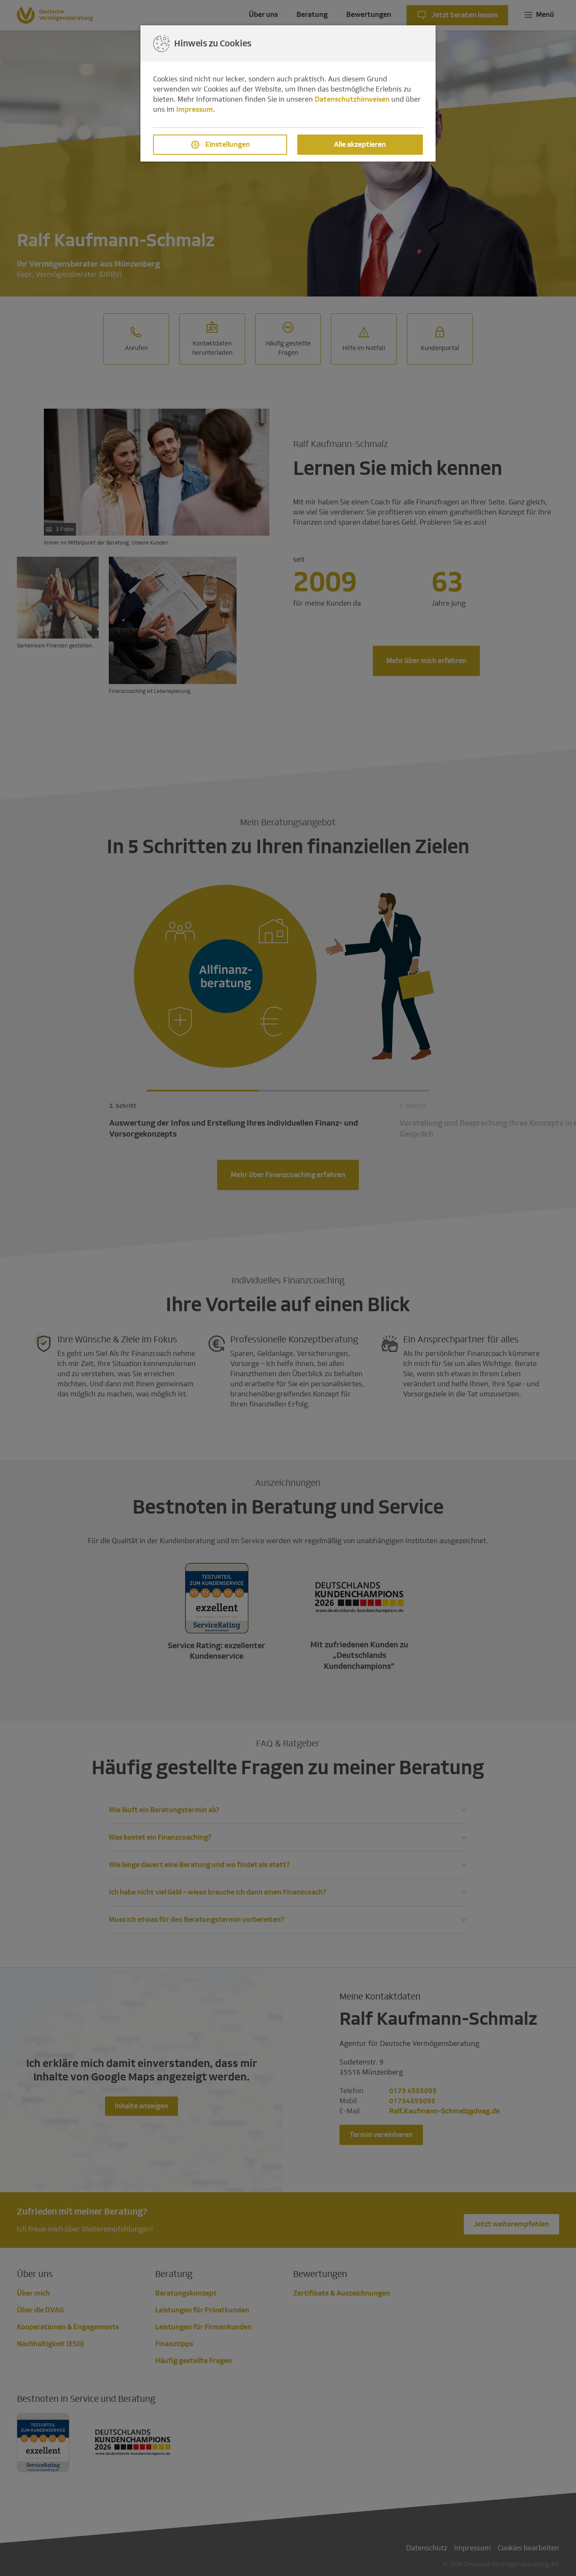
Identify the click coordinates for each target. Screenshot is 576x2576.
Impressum (195, 109)
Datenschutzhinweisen (352, 99)
